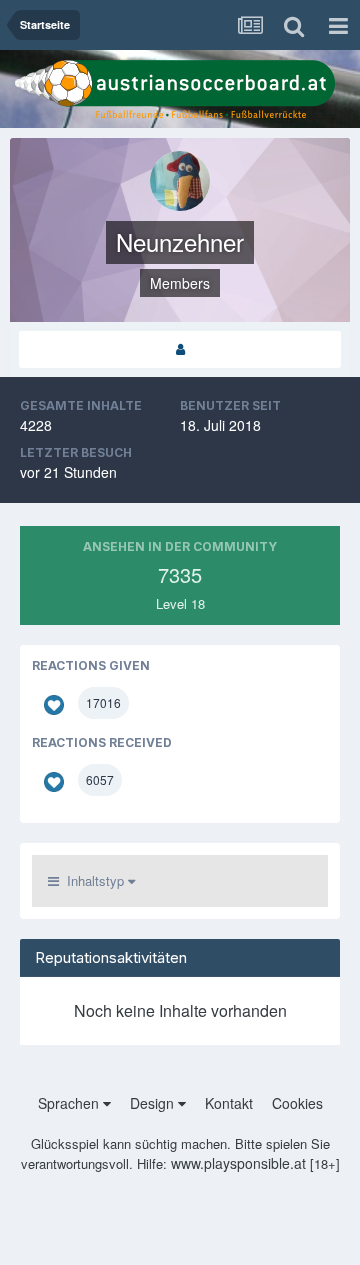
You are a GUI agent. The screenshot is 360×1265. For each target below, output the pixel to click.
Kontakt (229, 1103)
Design (154, 1103)
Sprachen (70, 1103)
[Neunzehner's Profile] (180, 349)
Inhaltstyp (93, 880)
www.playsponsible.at (238, 1163)
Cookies (297, 1103)
